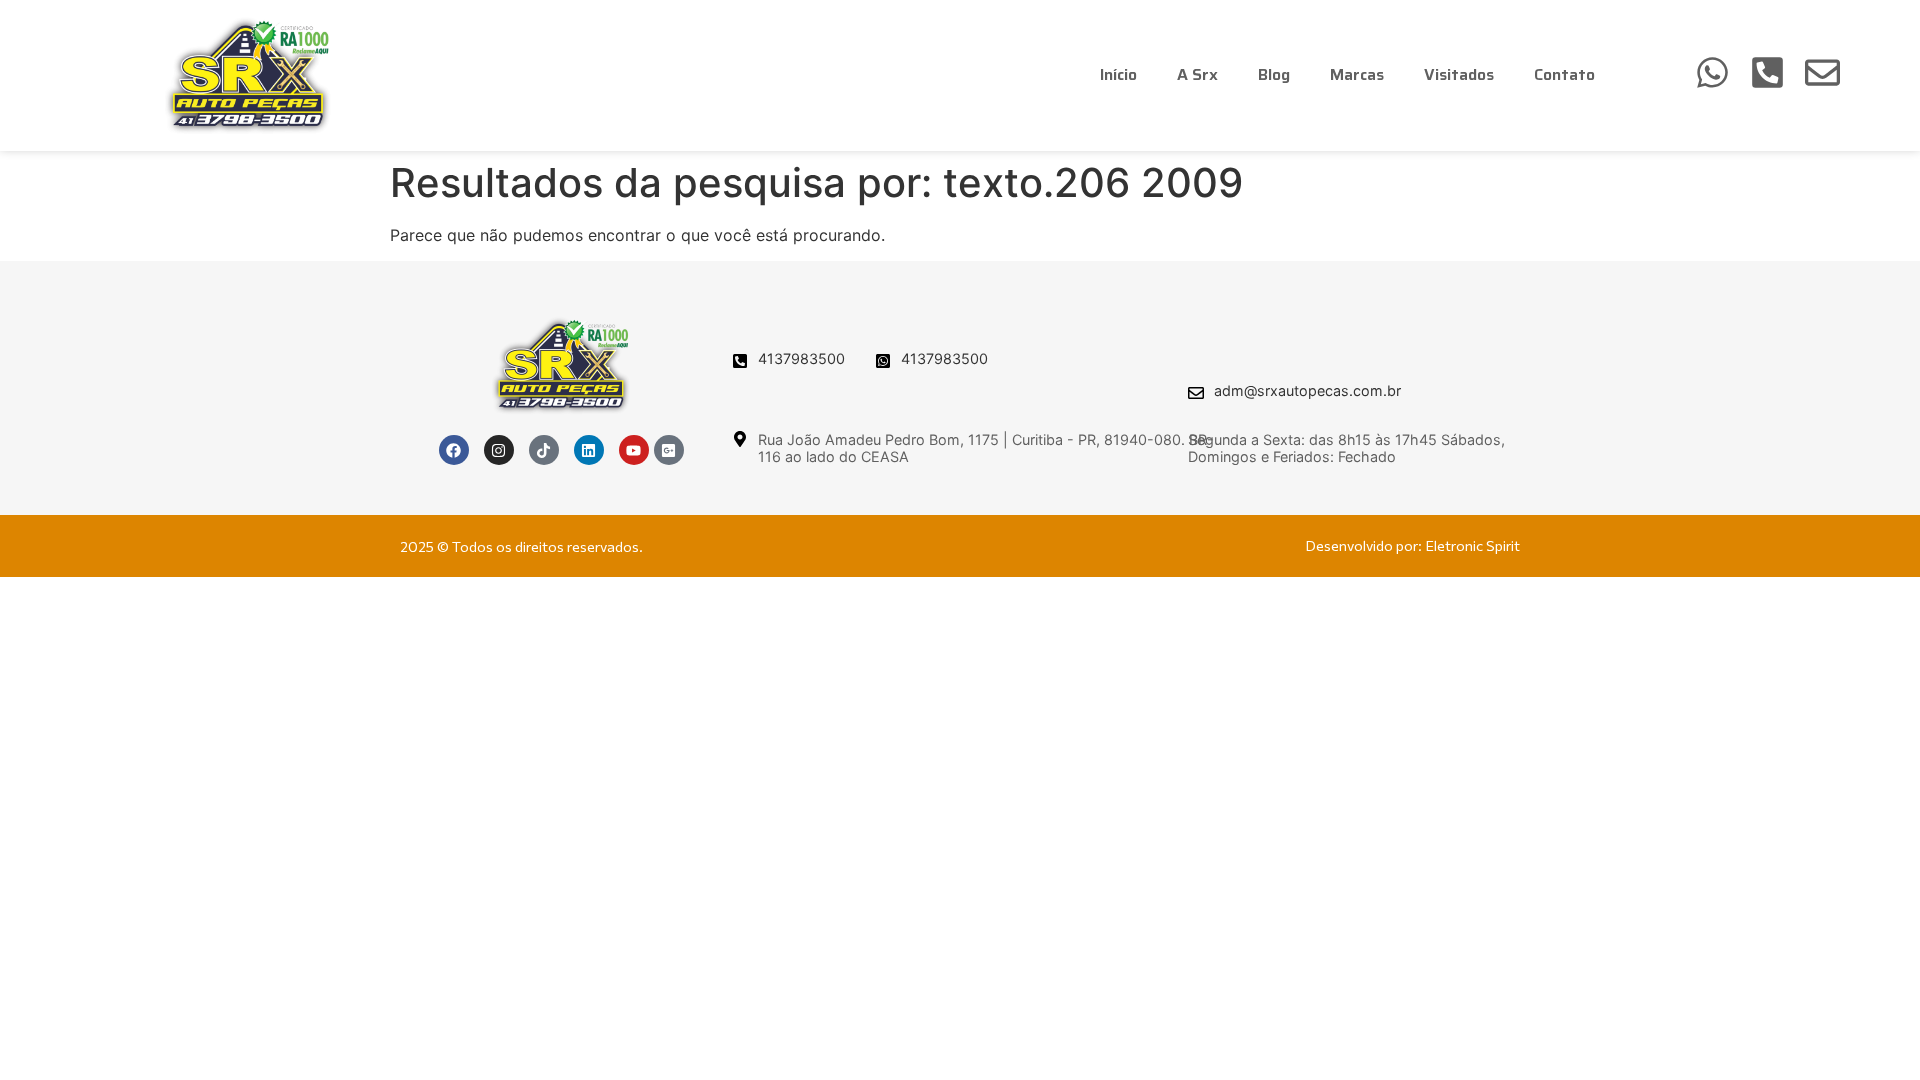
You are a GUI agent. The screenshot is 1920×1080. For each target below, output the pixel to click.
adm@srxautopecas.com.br (1307, 390)
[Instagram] (499, 450)
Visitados (1459, 74)
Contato (1564, 74)
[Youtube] (634, 450)
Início (1118, 74)
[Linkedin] (589, 450)
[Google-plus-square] (669, 450)
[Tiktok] (544, 450)
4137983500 (801, 358)
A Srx (1197, 74)
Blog (1274, 74)
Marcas (1357, 74)
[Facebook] (454, 450)
